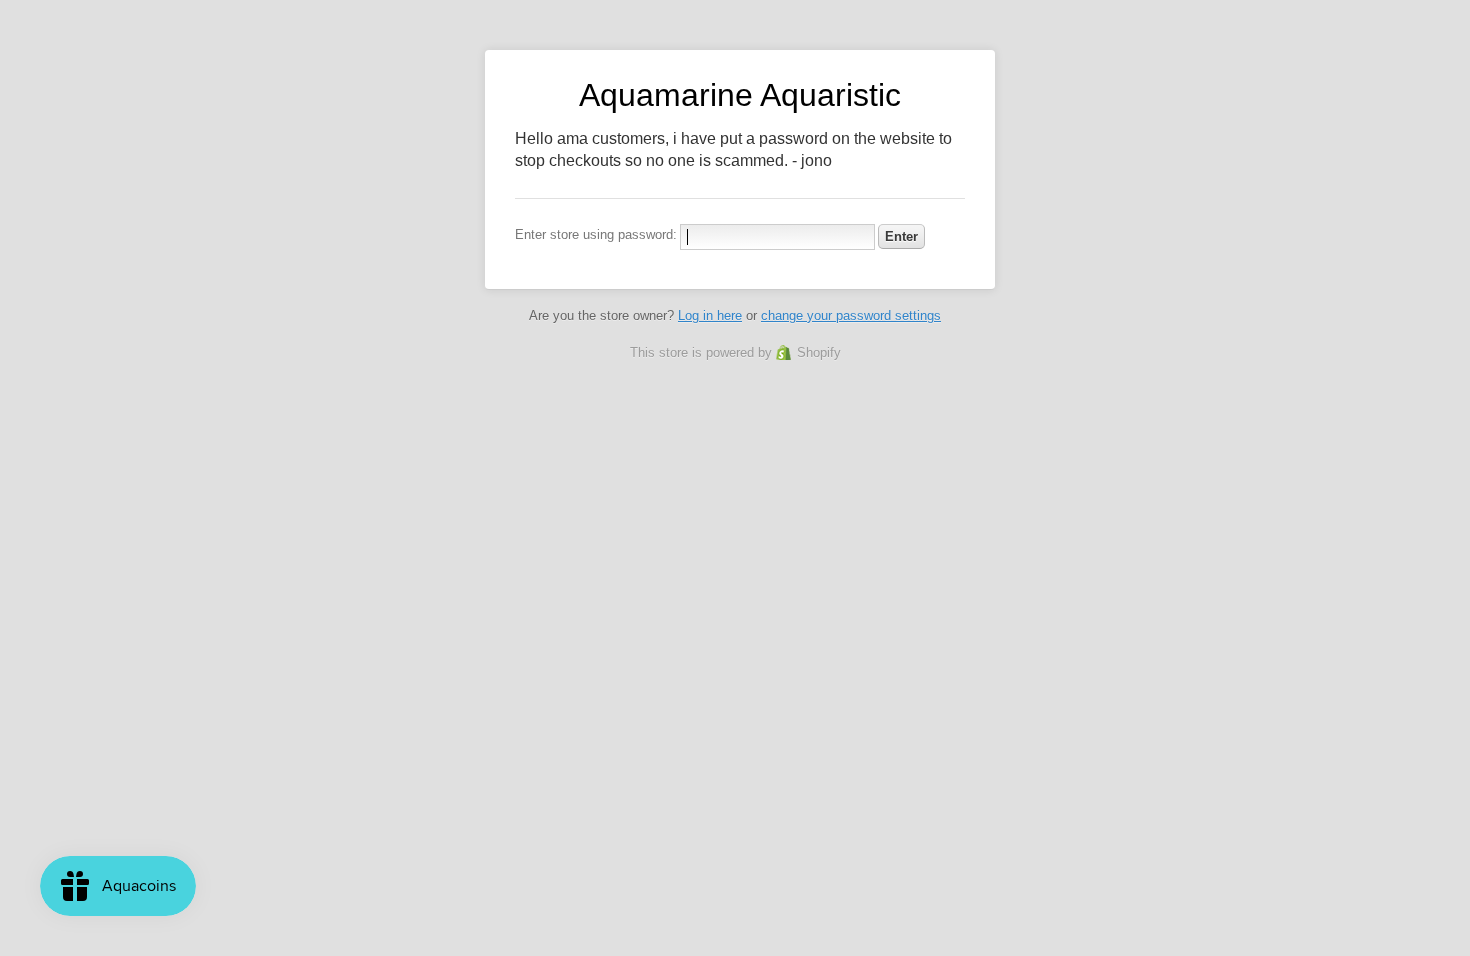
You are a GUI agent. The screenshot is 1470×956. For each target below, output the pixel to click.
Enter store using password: (596, 234)
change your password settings (851, 315)
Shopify (819, 352)
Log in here (710, 315)
